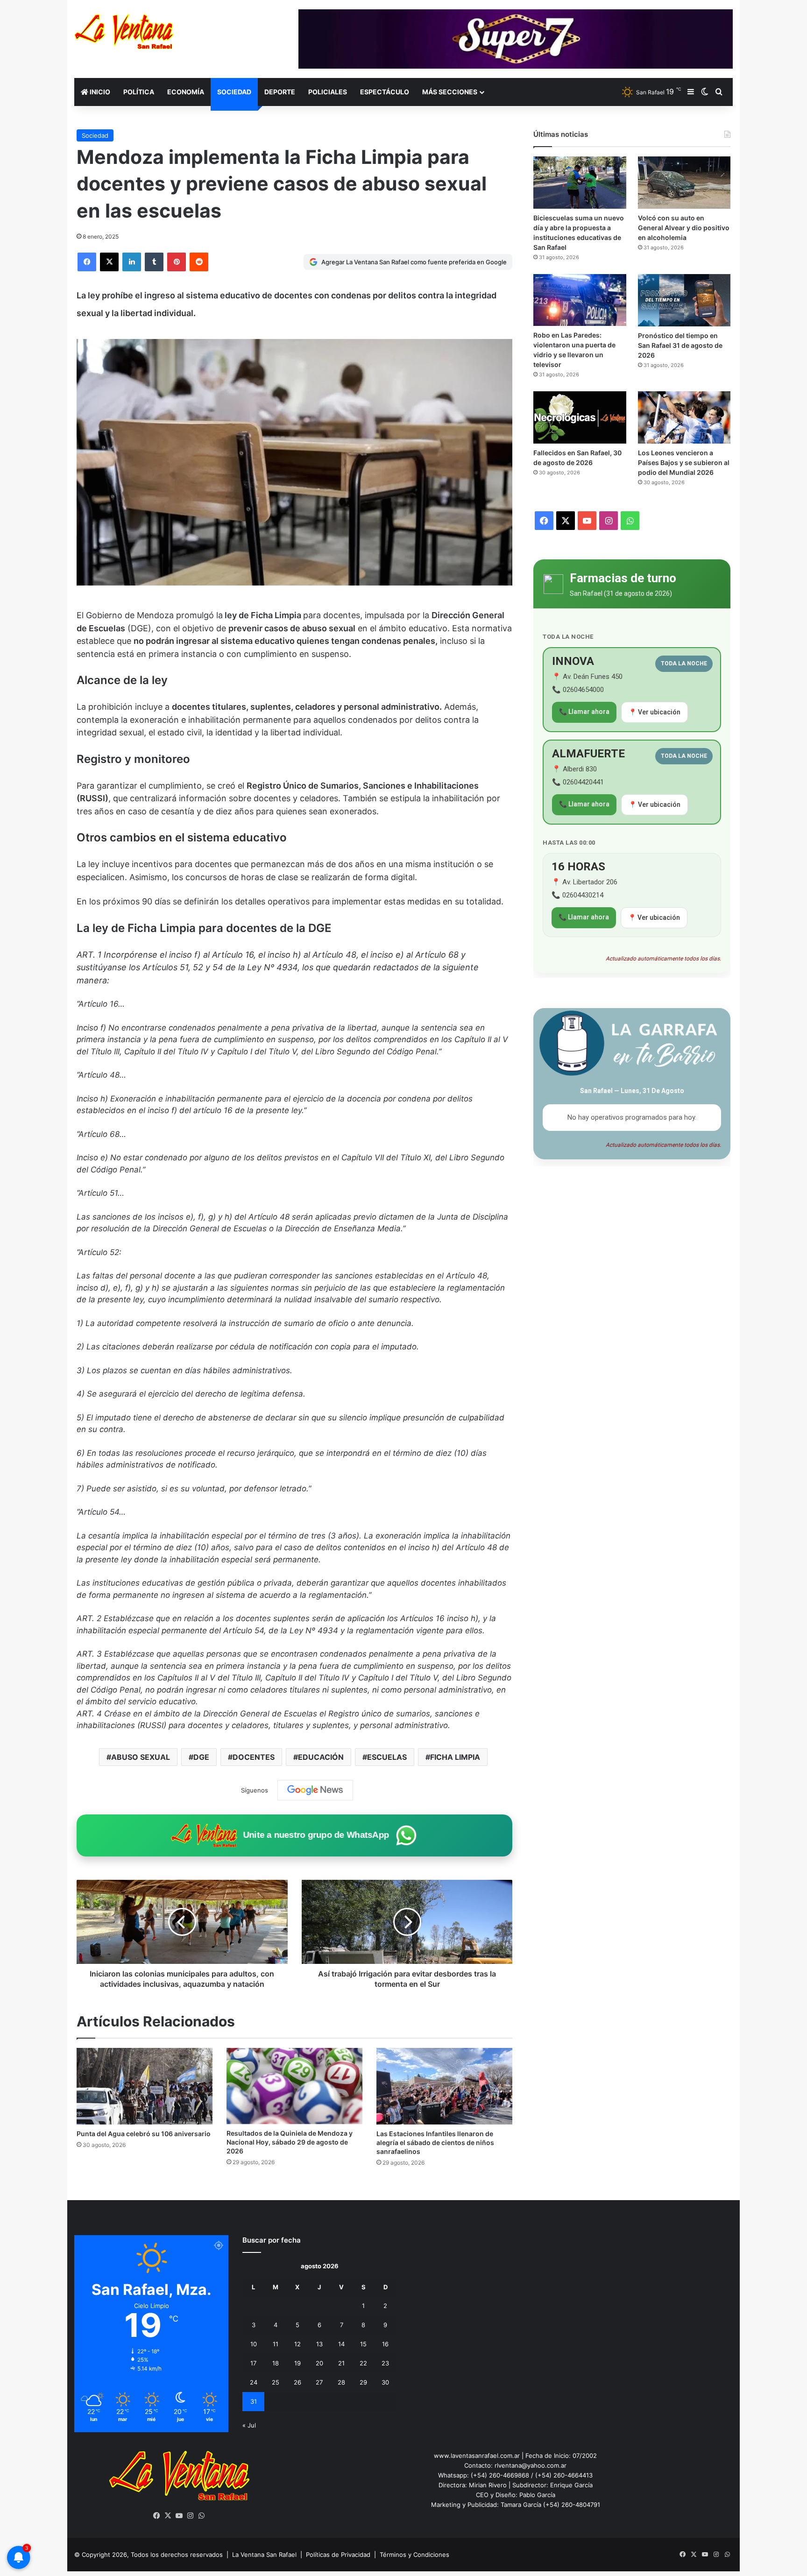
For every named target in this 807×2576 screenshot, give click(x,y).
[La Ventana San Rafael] (124, 32)
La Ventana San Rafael (264, 2555)
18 (276, 2363)
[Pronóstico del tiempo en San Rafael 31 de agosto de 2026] (684, 300)
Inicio (99, 92)
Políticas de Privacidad (338, 2555)
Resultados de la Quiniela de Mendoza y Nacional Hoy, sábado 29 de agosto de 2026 (290, 2142)
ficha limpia (455, 1757)
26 (297, 2382)
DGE (201, 1757)
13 (319, 2344)
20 (319, 2363)
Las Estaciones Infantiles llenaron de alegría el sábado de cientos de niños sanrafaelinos (435, 2142)
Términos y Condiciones (414, 2555)
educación (321, 1757)
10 (254, 2344)
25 (276, 2382)
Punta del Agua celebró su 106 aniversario (144, 2134)
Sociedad (234, 92)
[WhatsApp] (202, 2516)
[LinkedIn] (132, 262)
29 (363, 2382)
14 (341, 2344)
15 (363, 2344)
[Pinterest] (177, 262)
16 (385, 2344)
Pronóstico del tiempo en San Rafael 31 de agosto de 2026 (680, 345)
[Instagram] (191, 2516)
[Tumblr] (154, 262)
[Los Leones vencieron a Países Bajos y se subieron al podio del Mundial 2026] (684, 417)
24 (254, 2382)
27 (319, 2382)
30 (385, 2382)
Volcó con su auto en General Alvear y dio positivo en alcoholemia (684, 228)
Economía (186, 92)
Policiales (328, 92)
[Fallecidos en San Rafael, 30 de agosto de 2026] (580, 417)
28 (341, 2382)
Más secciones (450, 92)
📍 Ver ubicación (655, 712)
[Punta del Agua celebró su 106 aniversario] (145, 2086)
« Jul (249, 2425)
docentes (254, 1757)
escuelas (387, 1757)
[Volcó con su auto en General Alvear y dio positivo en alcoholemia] (684, 183)
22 (363, 2363)
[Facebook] (87, 262)
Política (139, 92)
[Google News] (315, 1790)
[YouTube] (179, 2516)
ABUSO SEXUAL (141, 1757)
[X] (109, 262)
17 (253, 2363)
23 (385, 2363)
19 (297, 2363)
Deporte (280, 92)
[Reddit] (199, 262)
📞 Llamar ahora (584, 712)
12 (297, 2344)
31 (254, 2401)
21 (341, 2363)
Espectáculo (385, 92)
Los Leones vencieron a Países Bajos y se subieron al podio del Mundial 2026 (684, 462)
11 (276, 2344)
